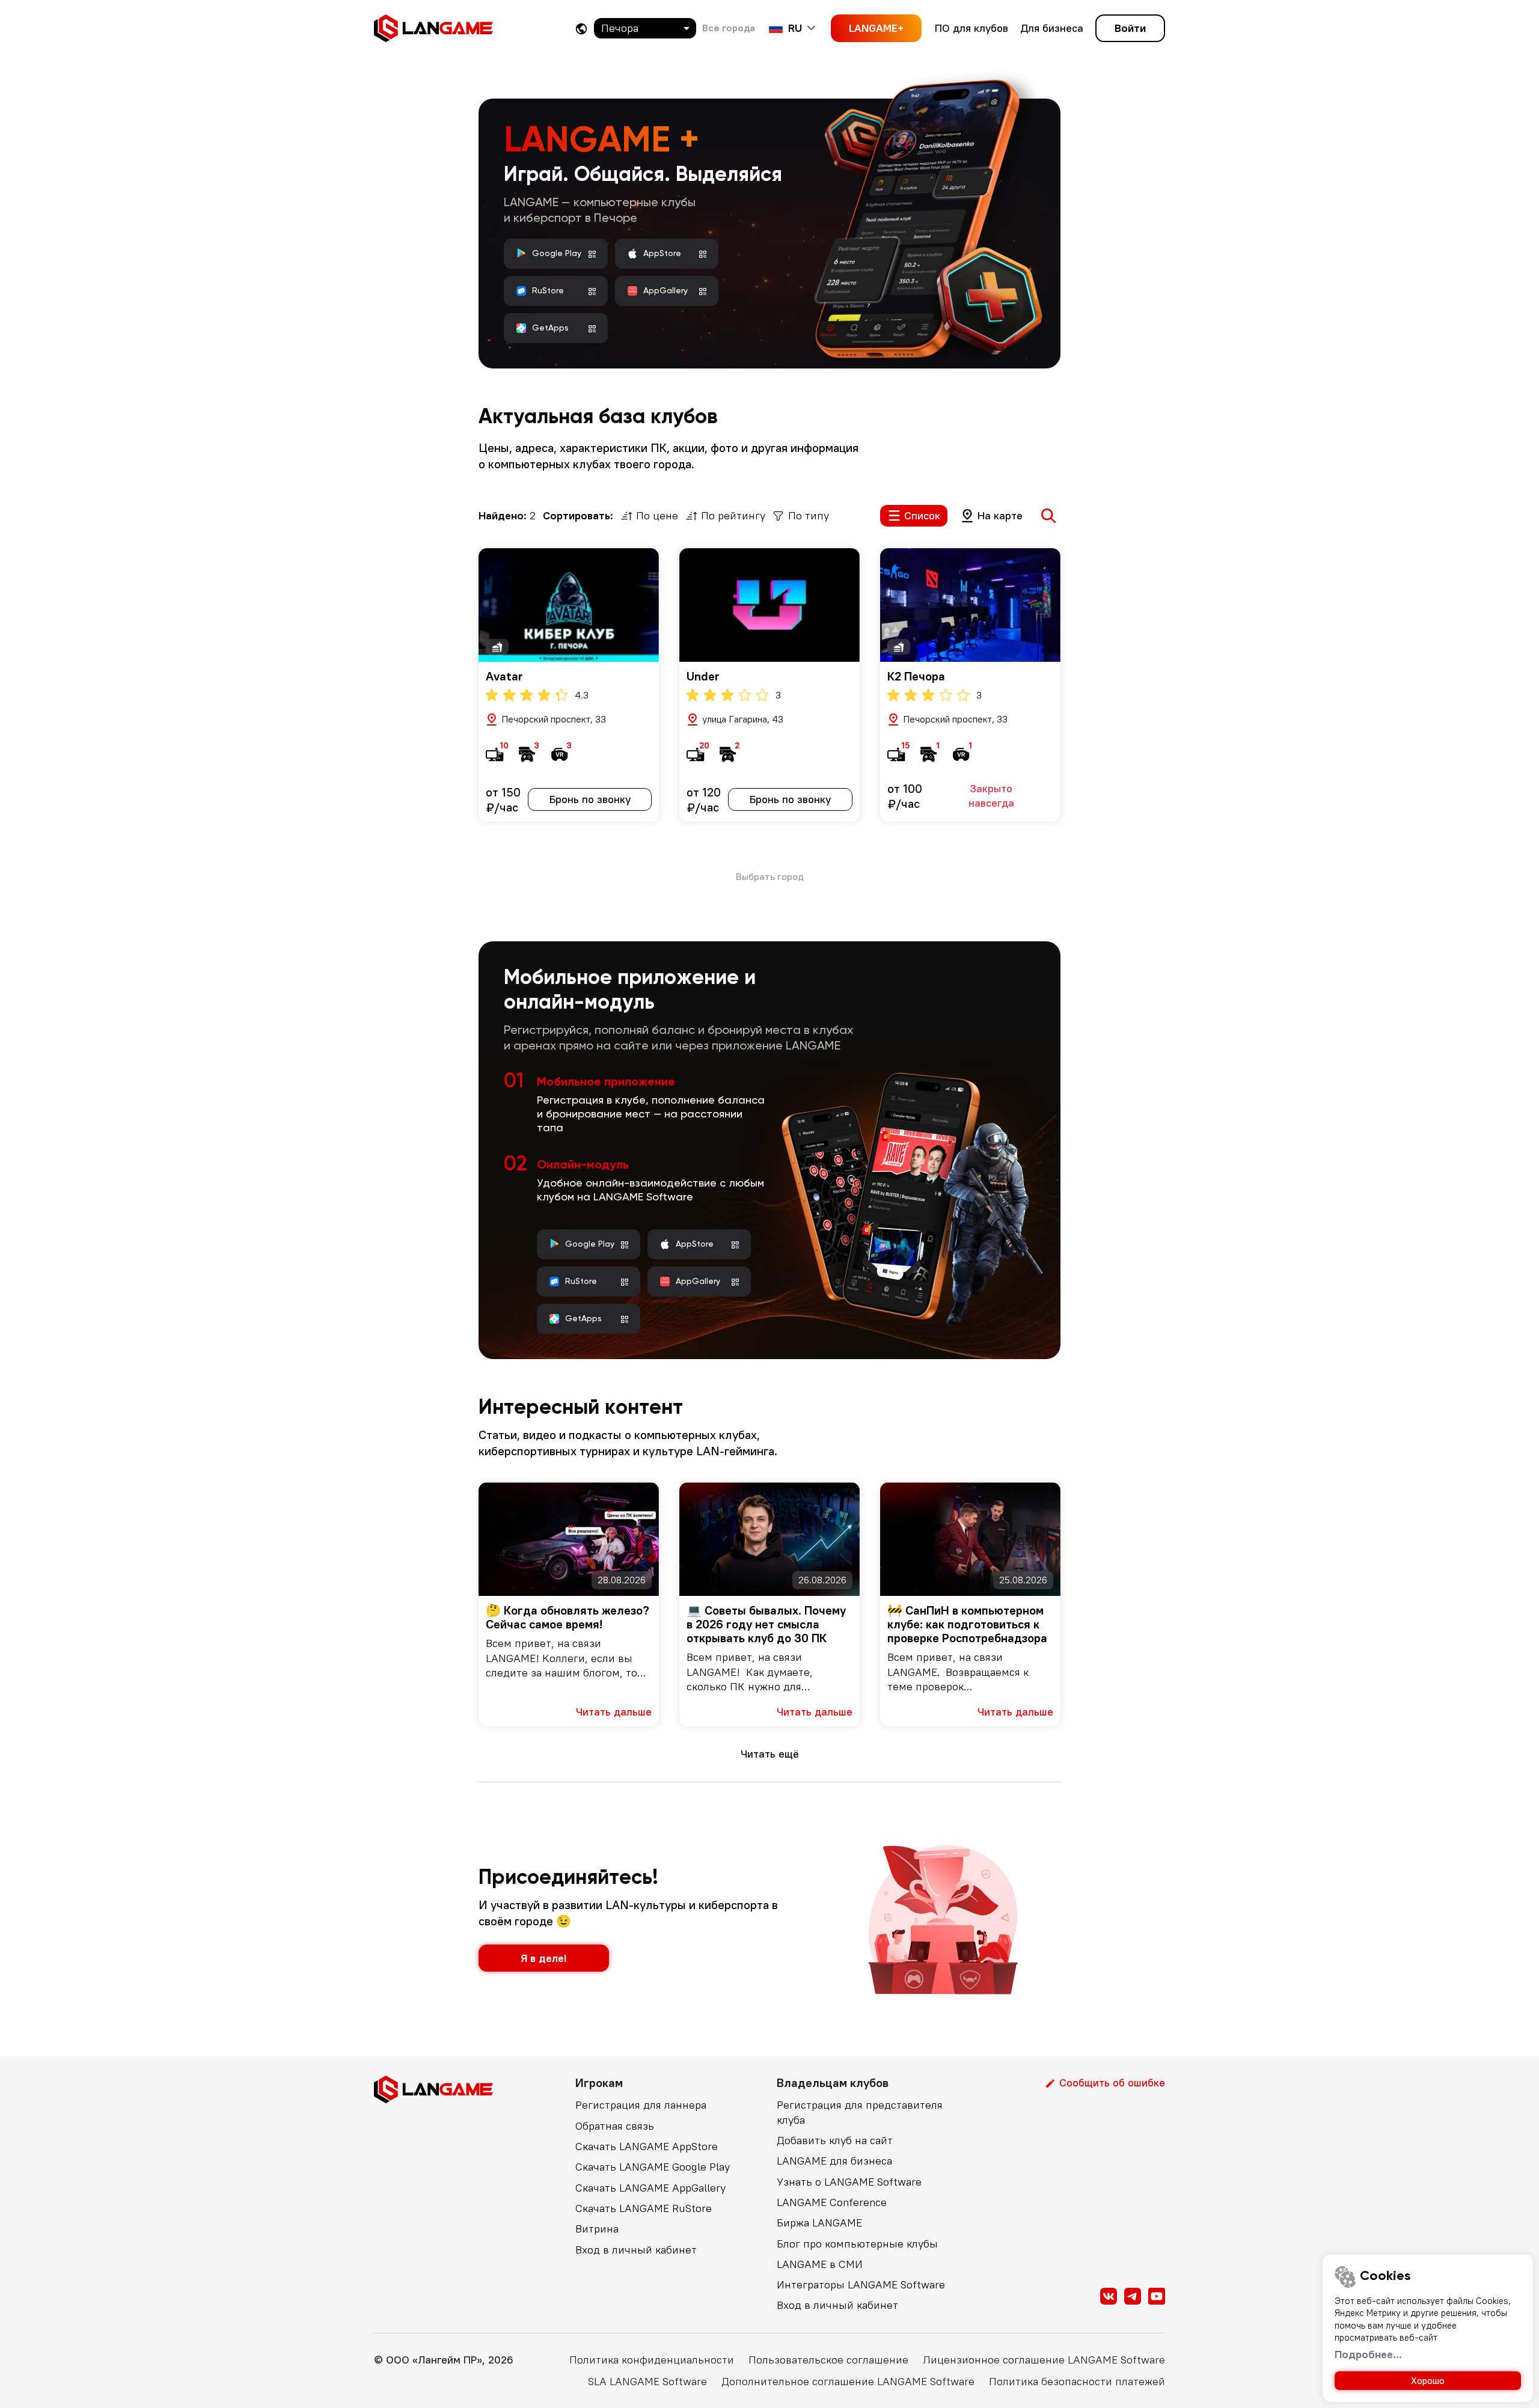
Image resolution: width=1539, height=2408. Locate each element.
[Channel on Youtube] (1157, 2296)
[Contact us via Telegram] (1133, 2296)
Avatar (504, 676)
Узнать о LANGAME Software (849, 2182)
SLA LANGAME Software (647, 2381)
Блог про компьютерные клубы (857, 2244)
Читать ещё (770, 1754)
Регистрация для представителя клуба (860, 2112)
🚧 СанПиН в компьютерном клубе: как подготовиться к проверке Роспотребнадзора (967, 1624)
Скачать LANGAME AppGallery (650, 2188)
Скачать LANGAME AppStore (647, 2146)
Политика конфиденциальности (652, 2360)
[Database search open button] (1048, 516)
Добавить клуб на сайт (835, 2140)
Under (703, 676)
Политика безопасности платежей (1077, 2381)
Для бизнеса (1052, 28)
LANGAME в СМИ (820, 2264)
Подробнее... (1368, 2354)
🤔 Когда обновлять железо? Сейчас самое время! (568, 1617)
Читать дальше (614, 1712)
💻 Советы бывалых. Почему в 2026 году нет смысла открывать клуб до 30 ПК (766, 1624)
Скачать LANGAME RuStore (644, 2208)
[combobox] (645, 28)
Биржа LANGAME (819, 2223)
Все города (729, 28)
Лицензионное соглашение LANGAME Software (1044, 2360)
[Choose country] (581, 29)
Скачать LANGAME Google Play (653, 2167)
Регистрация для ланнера (641, 2105)
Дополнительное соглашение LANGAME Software (848, 2381)
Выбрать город (770, 876)
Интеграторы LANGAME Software (861, 2284)
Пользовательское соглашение (828, 2360)
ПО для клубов (971, 28)
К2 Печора (916, 676)
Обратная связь (615, 2126)
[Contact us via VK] (1109, 2296)
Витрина (597, 2229)
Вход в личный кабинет (636, 2250)
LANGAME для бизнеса (834, 2161)
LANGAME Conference (832, 2202)
